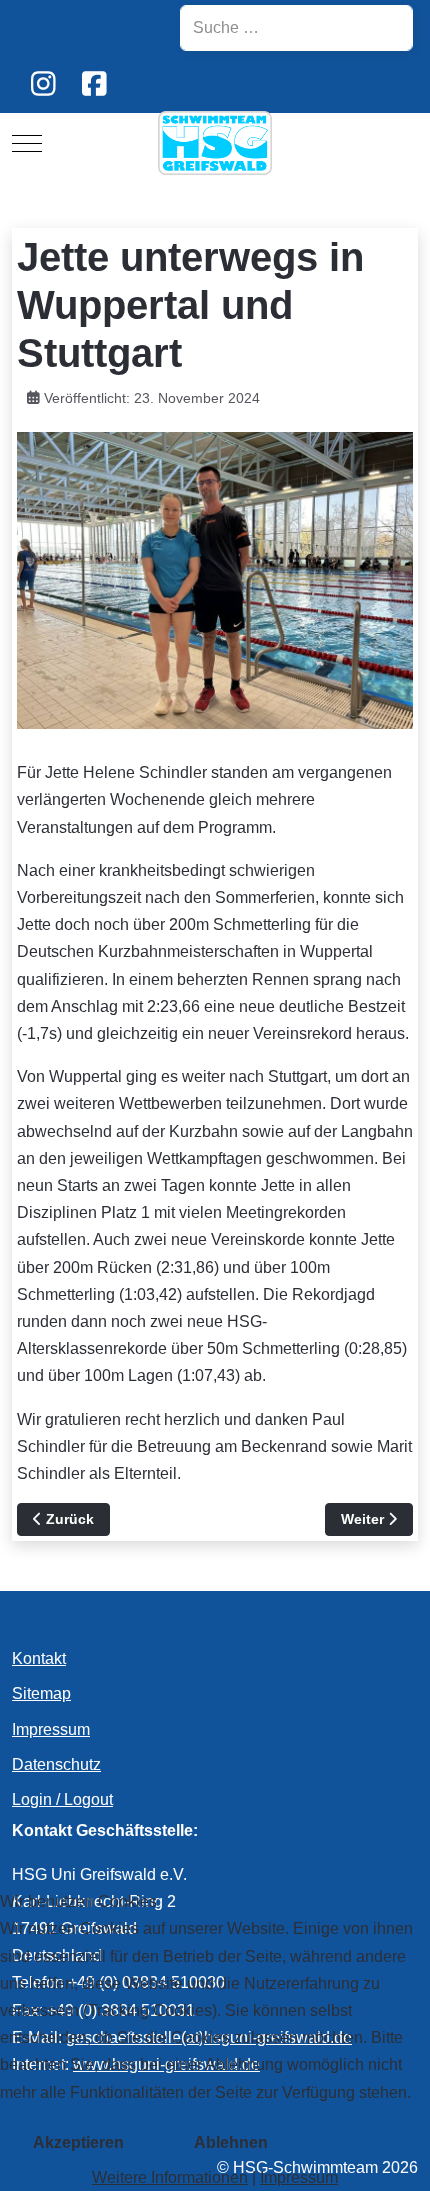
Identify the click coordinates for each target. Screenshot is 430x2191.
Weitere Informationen (170, 2177)
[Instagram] (43, 84)
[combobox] (296, 28)
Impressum (299, 2177)
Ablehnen (231, 2142)
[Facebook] (94, 84)
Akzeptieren (78, 2142)
